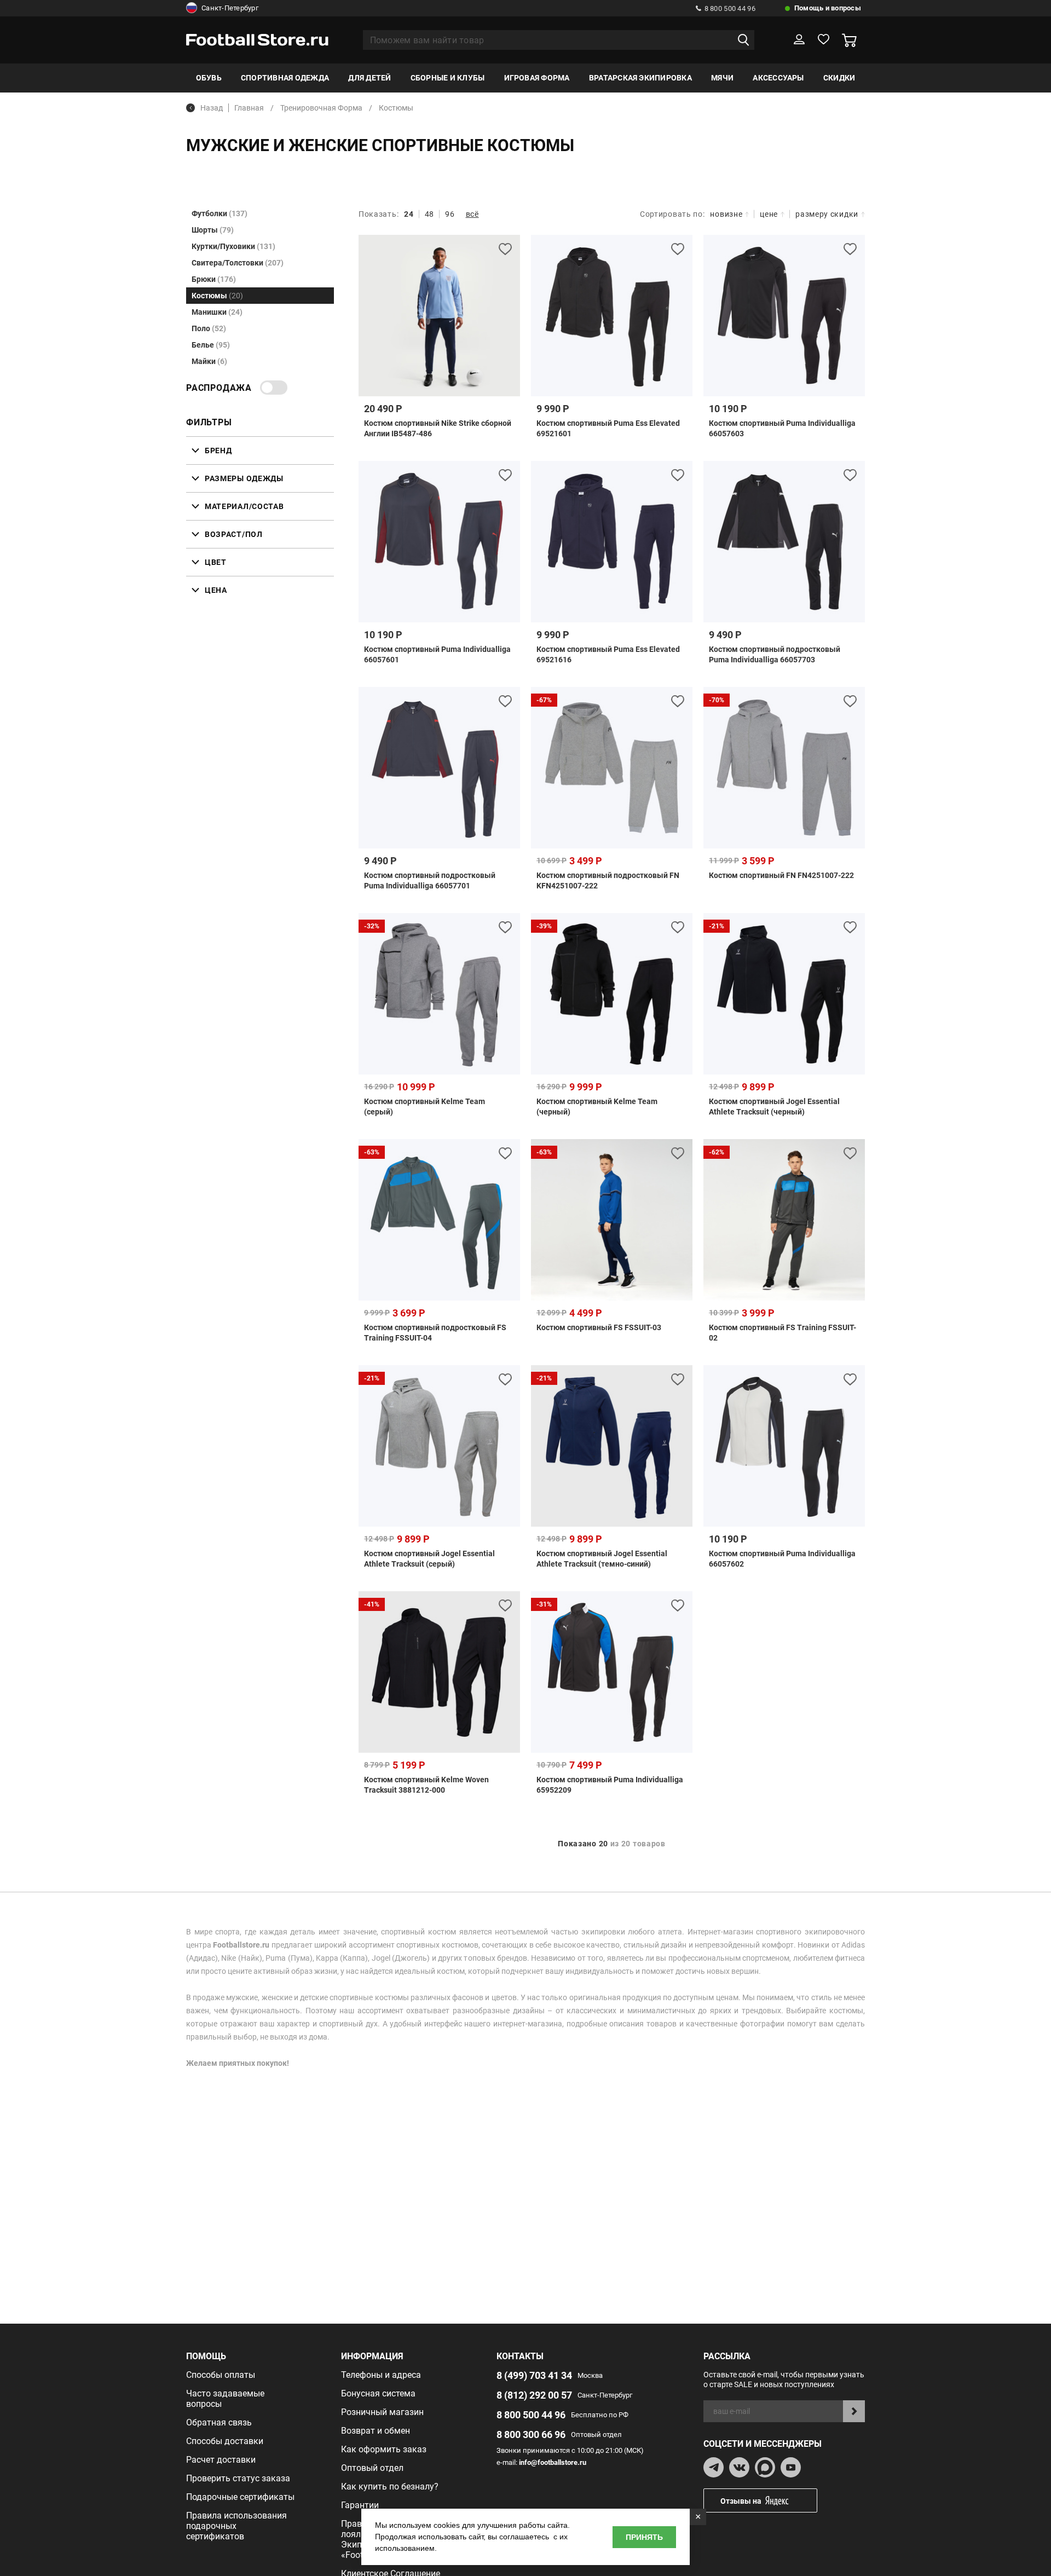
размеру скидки (827, 214)
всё (472, 214)
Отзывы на (741, 2501)
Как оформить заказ (384, 2449)
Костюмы (217, 296)
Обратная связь (219, 2422)
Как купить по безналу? (390, 2487)
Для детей (369, 78)
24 (409, 214)
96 (450, 214)
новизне (726, 214)
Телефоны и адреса (381, 2375)
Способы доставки (225, 2441)
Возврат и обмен (376, 2431)
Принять (644, 2537)
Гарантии (360, 2505)
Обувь (209, 78)
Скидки (839, 78)
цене (769, 214)
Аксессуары (778, 78)
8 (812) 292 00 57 (534, 2395)
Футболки (220, 213)
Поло (209, 328)
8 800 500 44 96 (730, 8)
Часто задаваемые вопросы (225, 2399)
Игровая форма (537, 78)
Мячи (722, 78)
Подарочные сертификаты (240, 2497)
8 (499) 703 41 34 (534, 2375)
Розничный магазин (382, 2412)
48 (429, 214)
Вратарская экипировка (640, 78)
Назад (212, 108)
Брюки (214, 279)
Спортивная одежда (285, 78)
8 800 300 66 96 (531, 2435)
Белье (211, 345)
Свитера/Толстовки (238, 263)
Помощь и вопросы (828, 8)
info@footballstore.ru (553, 2462)
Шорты (213, 230)
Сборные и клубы (448, 78)
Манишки (217, 312)
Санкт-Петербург (230, 8)
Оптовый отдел (372, 2468)
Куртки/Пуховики (233, 246)
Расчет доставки (221, 2460)
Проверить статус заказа (238, 2478)
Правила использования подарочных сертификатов (236, 2526)
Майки (209, 361)
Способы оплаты (221, 2375)
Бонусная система (378, 2393)
